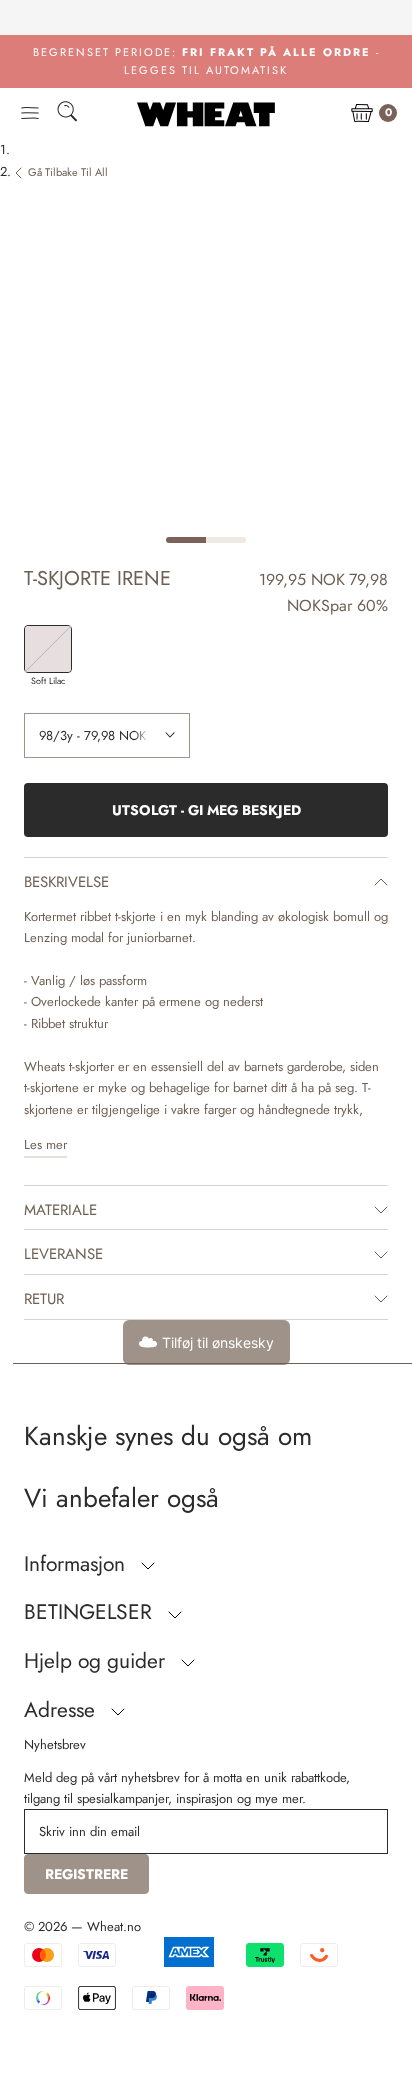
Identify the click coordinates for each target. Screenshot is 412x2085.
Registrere (86, 1874)
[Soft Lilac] (48, 649)
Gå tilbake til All (68, 172)
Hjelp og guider (97, 1661)
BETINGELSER (91, 1612)
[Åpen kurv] (362, 114)
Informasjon (77, 1564)
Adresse (62, 1710)
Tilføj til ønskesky (218, 1342)
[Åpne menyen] (30, 114)
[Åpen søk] (67, 114)
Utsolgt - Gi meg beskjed (206, 810)
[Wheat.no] (206, 114)
